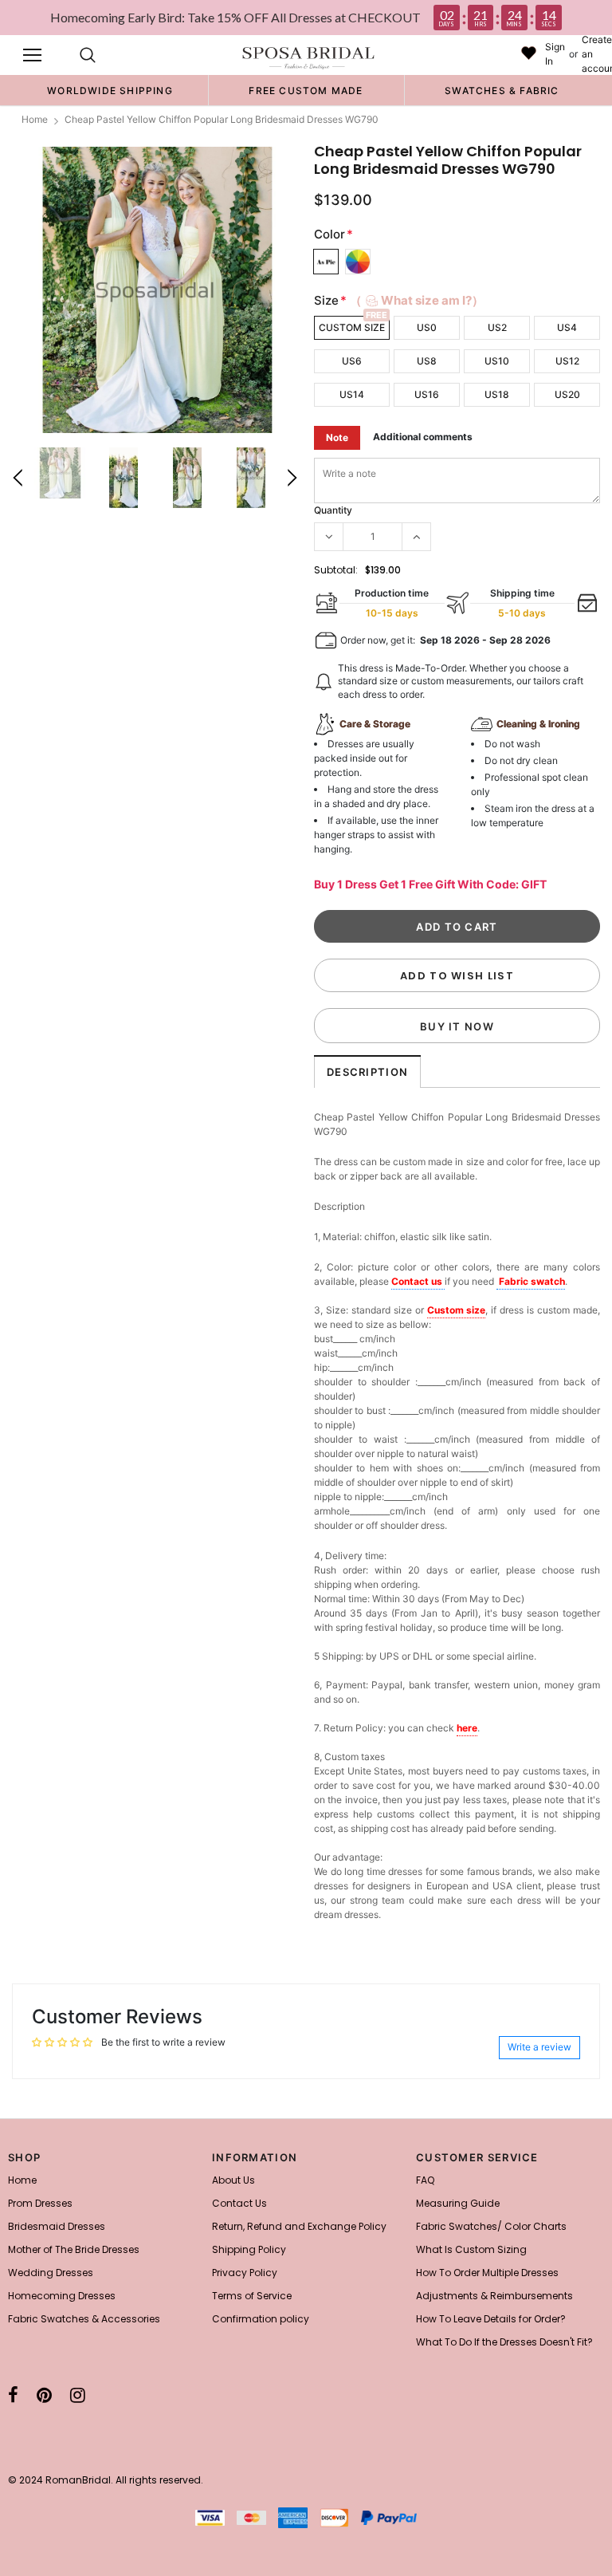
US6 (352, 361)
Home (35, 119)
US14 (352, 394)
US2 (497, 327)
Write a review (539, 2047)
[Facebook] (13, 2395)
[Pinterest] (44, 2395)
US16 (427, 394)
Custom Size (352, 327)
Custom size (457, 1310)
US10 (497, 361)
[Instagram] (78, 2395)
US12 (567, 361)
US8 (427, 361)
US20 (567, 394)
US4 (567, 327)
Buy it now (457, 1026)
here (467, 1728)
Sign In (555, 54)
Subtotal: (336, 570)
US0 (427, 327)
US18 (497, 394)
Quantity (333, 510)
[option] (110, 90)
